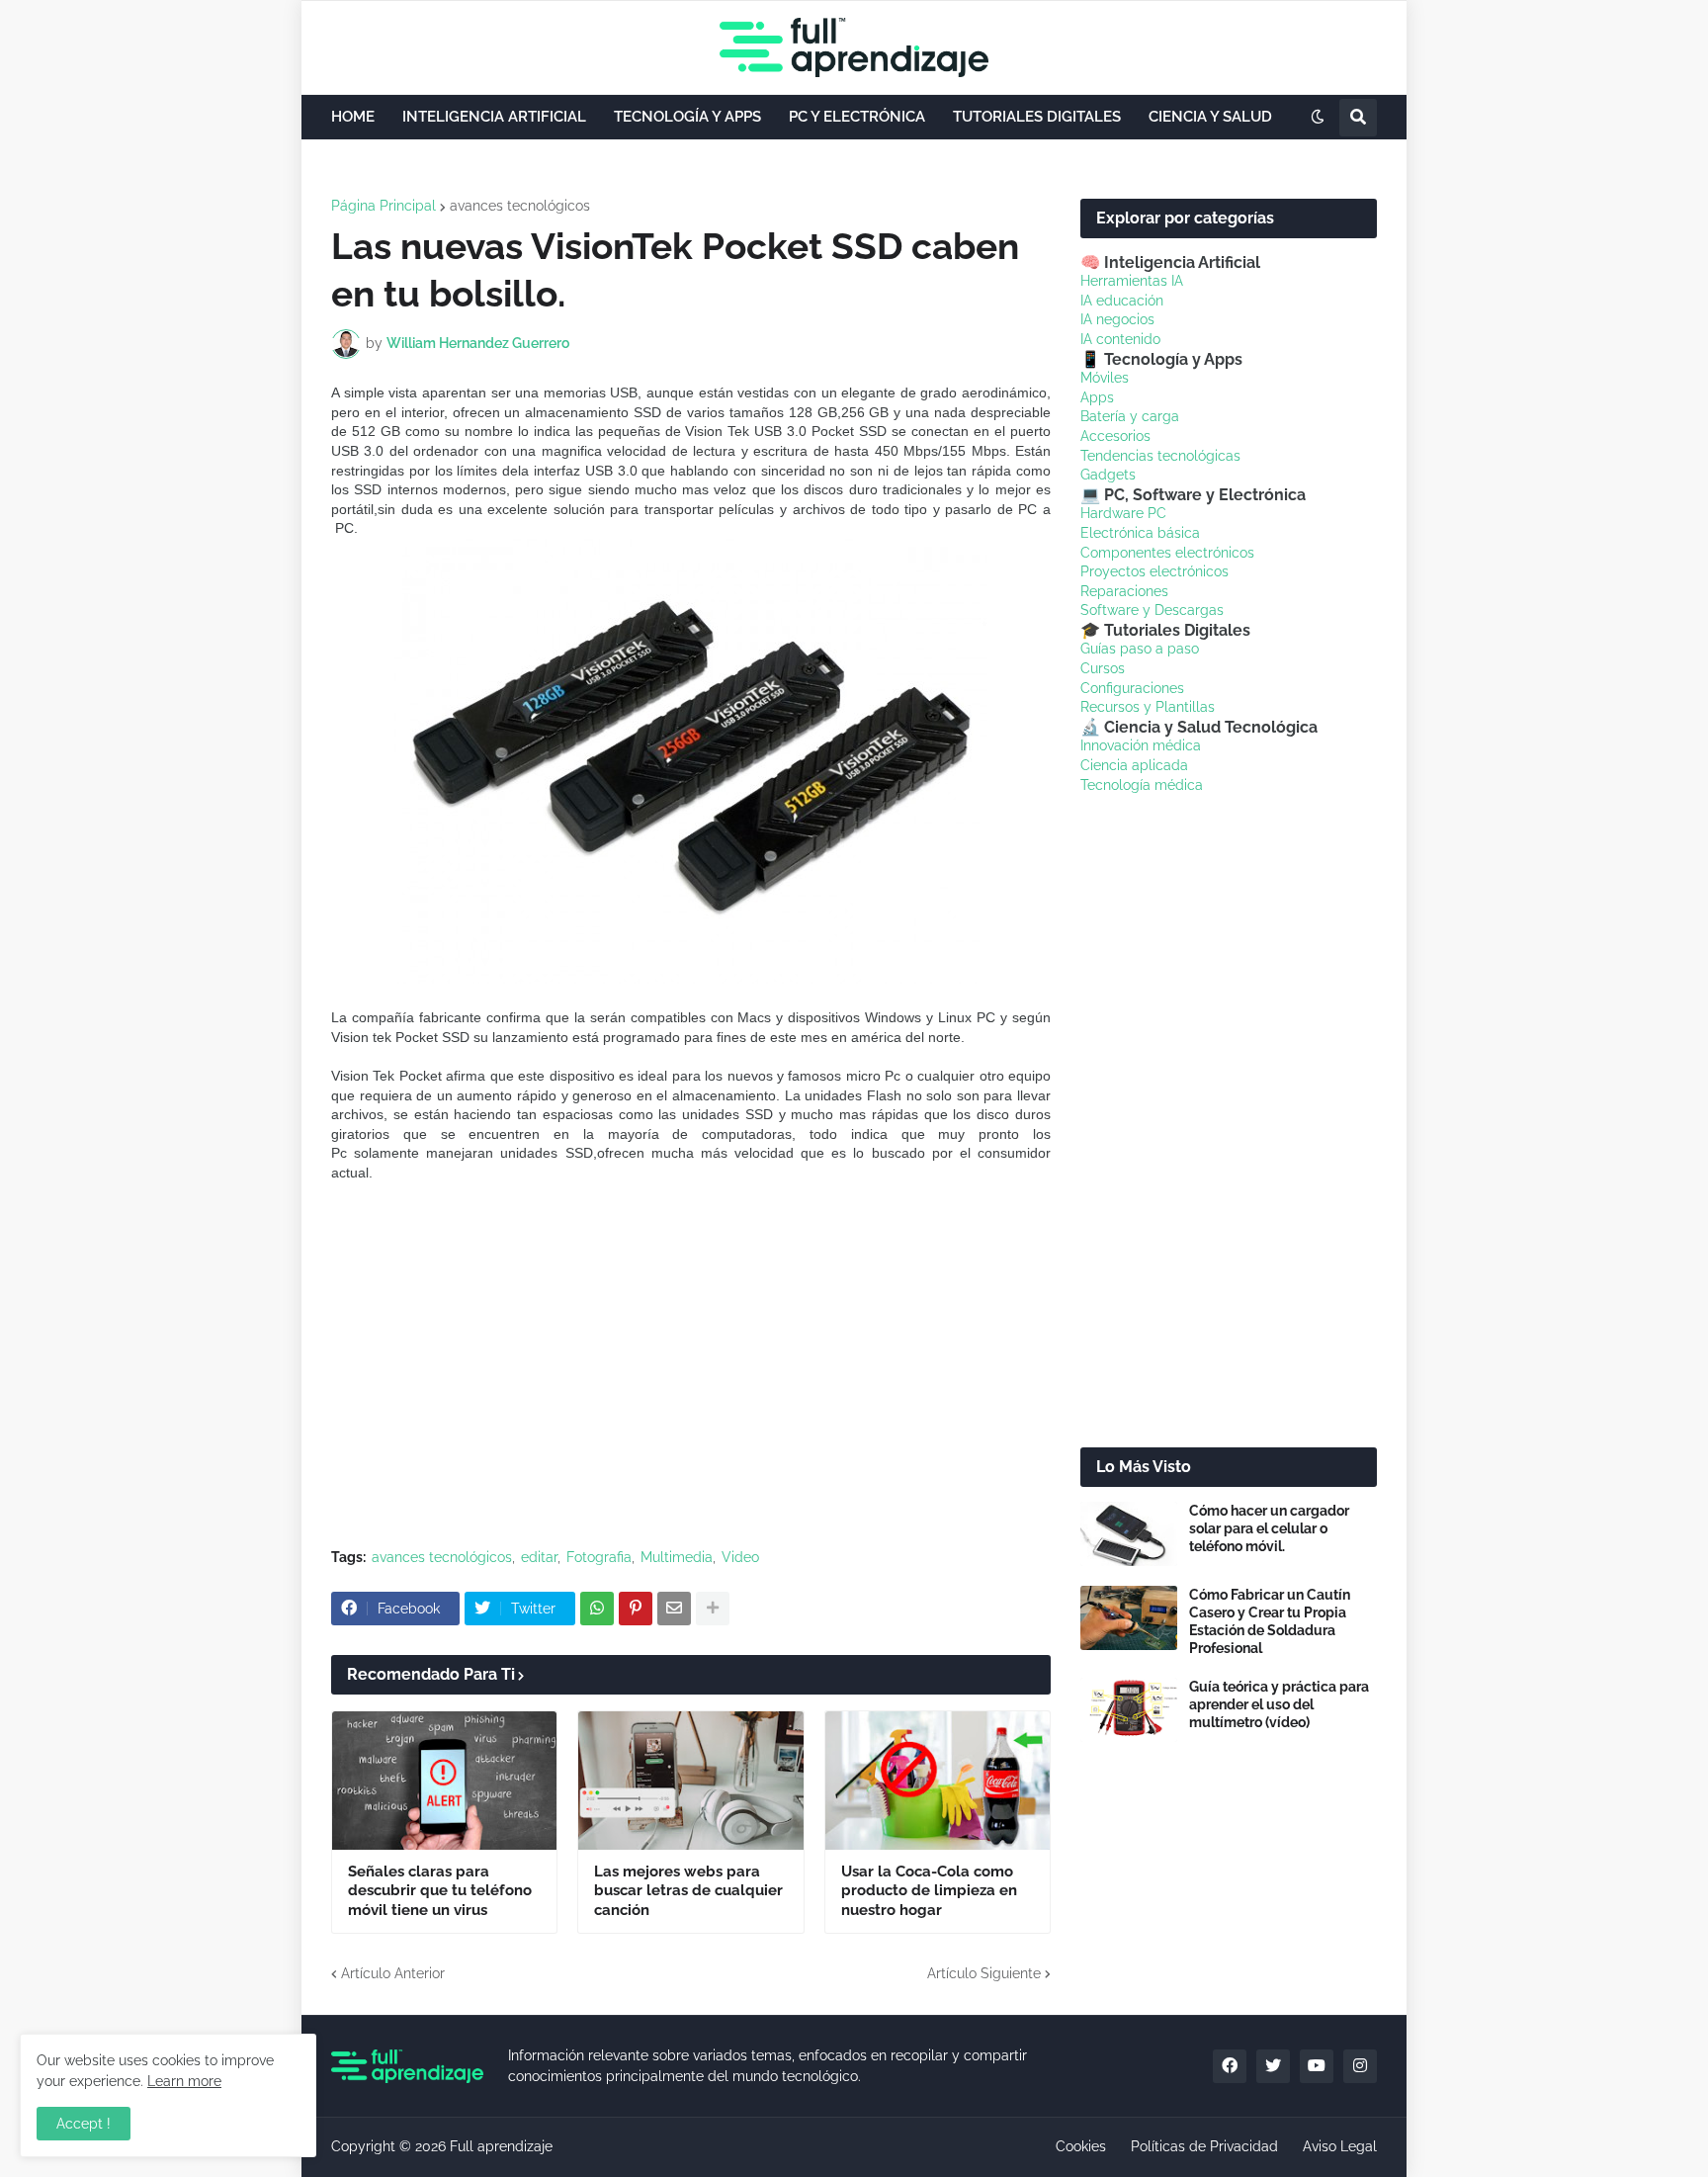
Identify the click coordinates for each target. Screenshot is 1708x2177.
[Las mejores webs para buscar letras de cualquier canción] (690, 1781)
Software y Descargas (1152, 610)
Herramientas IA (1132, 281)
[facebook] (1230, 2066)
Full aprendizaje (501, 2146)
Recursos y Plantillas (1148, 707)
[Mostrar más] (713, 1609)
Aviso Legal (1340, 2146)
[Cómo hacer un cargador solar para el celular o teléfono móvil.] (1129, 1534)
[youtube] (1317, 2066)
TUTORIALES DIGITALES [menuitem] (1037, 117)
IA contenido (1120, 339)
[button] (1318, 118)
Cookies (1081, 2146)
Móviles (1105, 378)
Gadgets (1108, 475)
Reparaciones (1124, 591)
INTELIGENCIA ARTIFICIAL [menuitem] (494, 117)
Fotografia (599, 1557)
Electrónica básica (1140, 533)
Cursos (1103, 668)
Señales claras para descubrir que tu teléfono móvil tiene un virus (440, 1891)
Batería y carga (1130, 416)
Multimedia (677, 1557)
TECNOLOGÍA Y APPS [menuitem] (687, 117)
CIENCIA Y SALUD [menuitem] (1210, 117)
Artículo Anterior (393, 1973)
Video (740, 1557)
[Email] (674, 1609)
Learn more (184, 2081)
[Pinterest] (636, 1609)
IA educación (1122, 301)
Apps (1097, 397)
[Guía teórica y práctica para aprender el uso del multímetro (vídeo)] (1129, 1710)
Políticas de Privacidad (1204, 2146)
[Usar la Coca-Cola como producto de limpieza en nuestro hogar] (938, 1781)
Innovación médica (1141, 745)
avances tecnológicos (520, 206)
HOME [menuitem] (353, 117)
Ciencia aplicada (1134, 765)
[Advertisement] (691, 1385)
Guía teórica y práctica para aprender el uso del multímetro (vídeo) (1279, 1704)
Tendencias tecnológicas (1160, 456)
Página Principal (384, 206)
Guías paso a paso (1140, 649)
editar (539, 1557)
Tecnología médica (1142, 785)
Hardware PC (1123, 513)
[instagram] (1360, 2066)
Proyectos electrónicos (1154, 571)
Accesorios (1115, 436)
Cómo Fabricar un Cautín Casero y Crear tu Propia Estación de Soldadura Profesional (1270, 1622)
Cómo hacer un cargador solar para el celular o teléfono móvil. (1269, 1528)
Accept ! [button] (84, 2124)
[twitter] (1273, 2066)
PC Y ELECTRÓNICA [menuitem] (857, 117)
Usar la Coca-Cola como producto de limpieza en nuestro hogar (929, 1891)
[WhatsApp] (597, 1609)
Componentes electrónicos (1167, 553)
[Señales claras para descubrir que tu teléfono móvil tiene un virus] (444, 1781)
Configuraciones (1132, 688)
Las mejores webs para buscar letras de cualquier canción (688, 1891)
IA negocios (1117, 319)
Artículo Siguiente (984, 1973)
